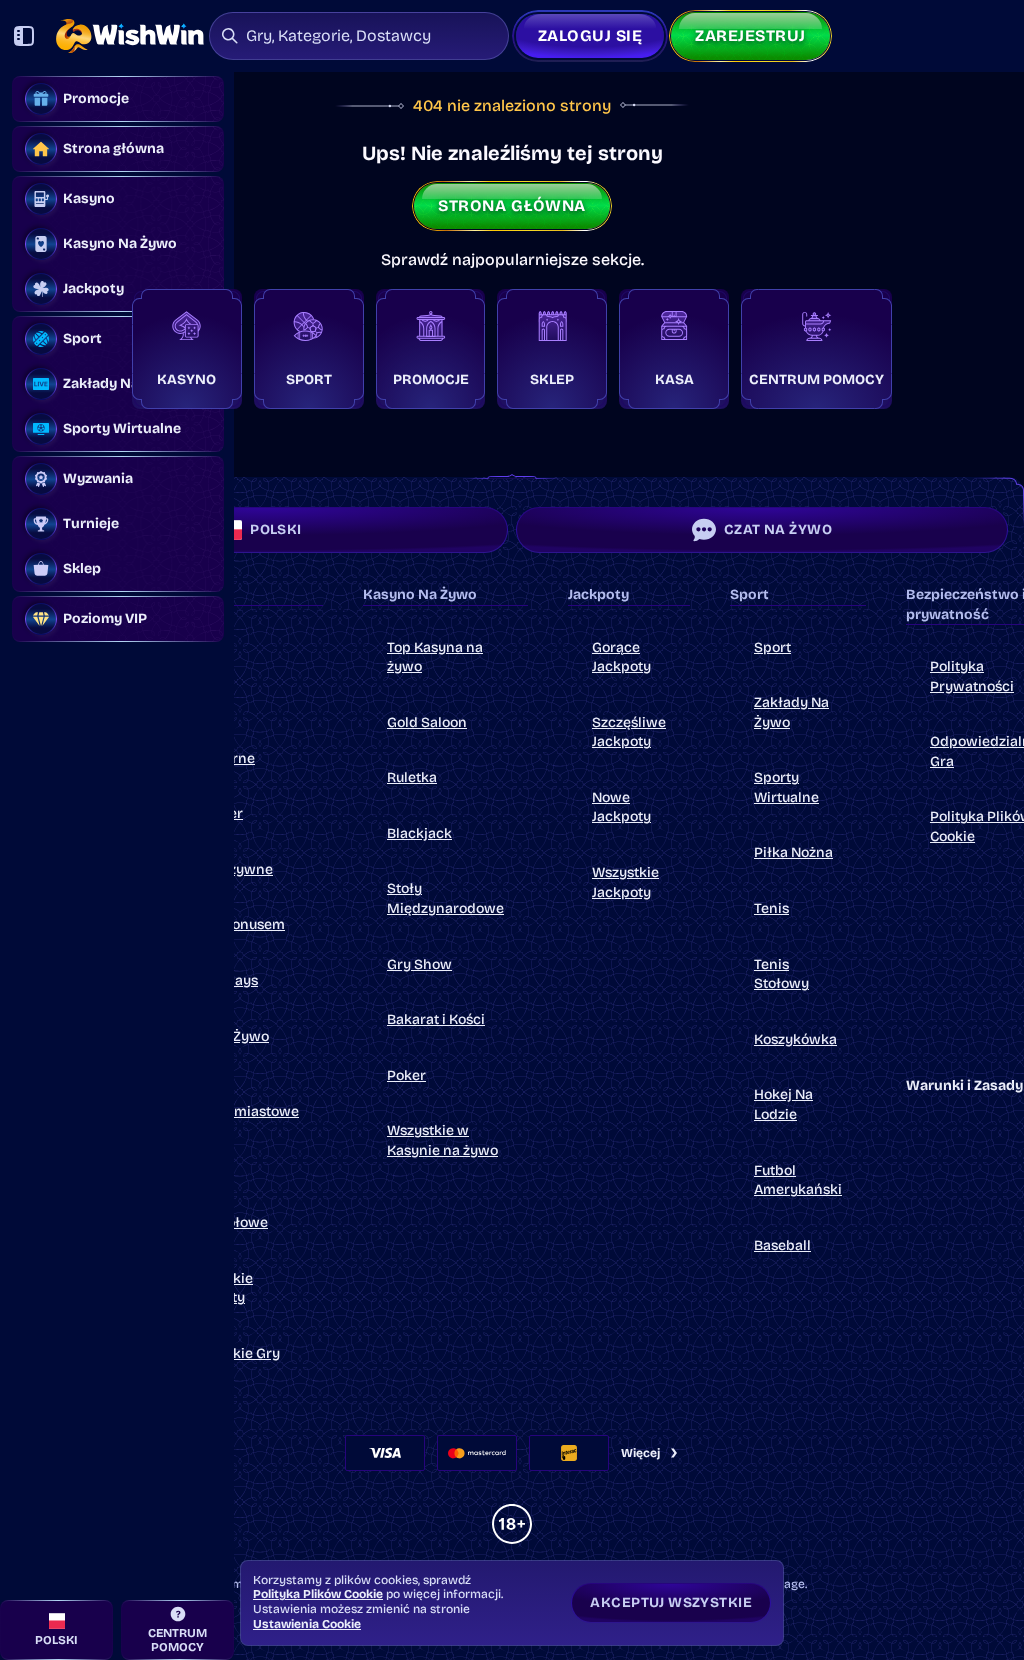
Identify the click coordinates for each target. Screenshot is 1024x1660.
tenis (771, 908)
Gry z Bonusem (235, 924)
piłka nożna (793, 852)
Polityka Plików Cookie (318, 1594)
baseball (782, 1245)
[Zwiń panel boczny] (24, 36)
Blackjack (419, 833)
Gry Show (419, 964)
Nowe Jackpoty (621, 807)
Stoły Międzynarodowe (445, 898)
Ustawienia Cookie (307, 1624)
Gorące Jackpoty (621, 657)
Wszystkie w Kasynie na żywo (442, 1140)
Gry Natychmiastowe (242, 1101)
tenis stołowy (781, 974)
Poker (406, 1075)
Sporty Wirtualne (786, 787)
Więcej (640, 1453)
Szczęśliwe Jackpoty (629, 732)
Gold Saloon (427, 722)
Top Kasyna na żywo (435, 657)
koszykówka (795, 1039)
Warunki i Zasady (964, 1085)
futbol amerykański (798, 1180)
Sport (772, 647)
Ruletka (412, 777)
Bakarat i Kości (436, 1019)
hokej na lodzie (783, 1104)
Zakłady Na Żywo (791, 712)
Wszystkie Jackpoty (219, 1288)
